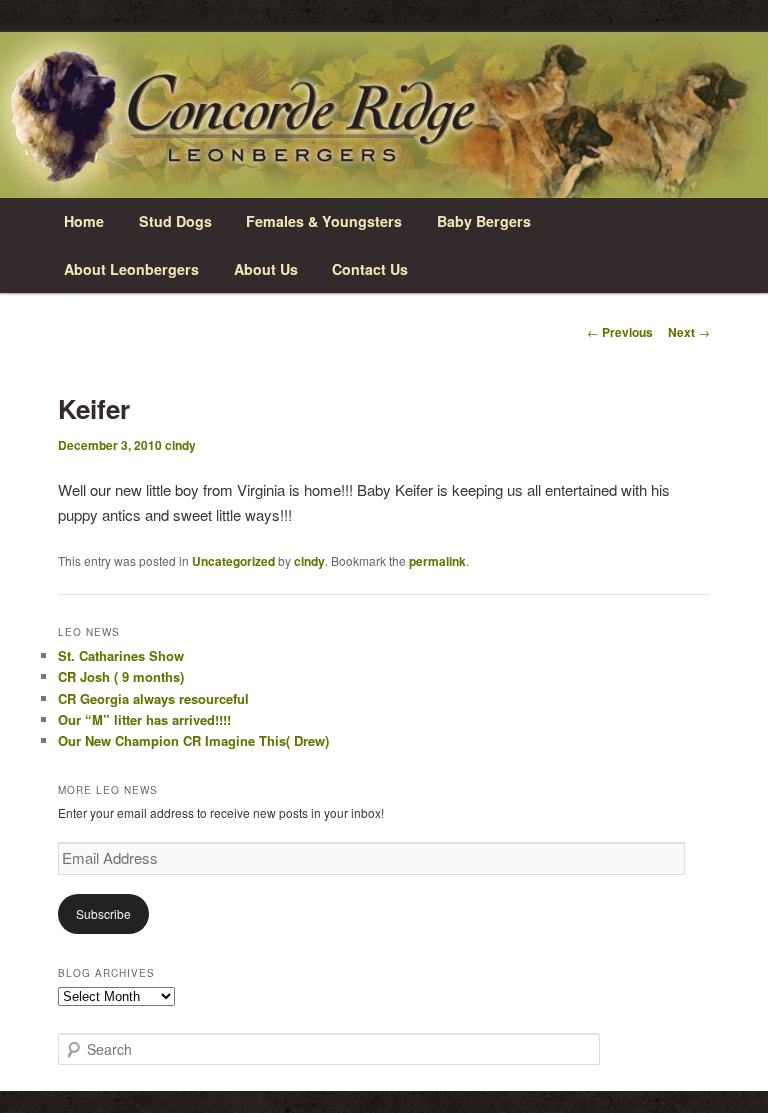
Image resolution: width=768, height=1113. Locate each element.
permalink (437, 561)
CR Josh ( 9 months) (121, 676)
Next (689, 332)
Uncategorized (233, 561)
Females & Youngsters (324, 221)
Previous (620, 332)
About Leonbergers (131, 269)
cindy (180, 445)
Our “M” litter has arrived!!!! (144, 719)
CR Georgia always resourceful (153, 698)
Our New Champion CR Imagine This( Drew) (193, 740)
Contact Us (370, 269)
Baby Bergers (484, 221)
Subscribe (103, 913)
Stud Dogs (175, 221)
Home (84, 221)
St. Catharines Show (121, 655)
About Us (266, 269)
